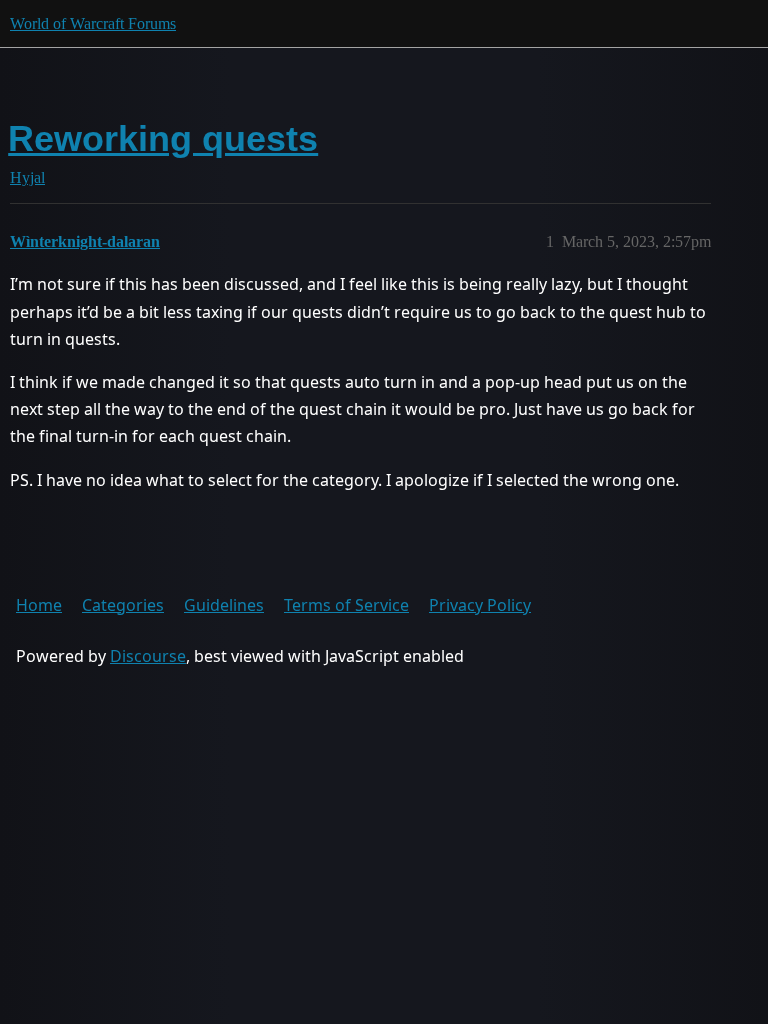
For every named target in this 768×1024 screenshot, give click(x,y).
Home (39, 605)
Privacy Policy (480, 605)
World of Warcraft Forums (93, 23)
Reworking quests (163, 138)
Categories (123, 605)
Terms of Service (346, 605)
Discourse (148, 656)
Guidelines (224, 605)
